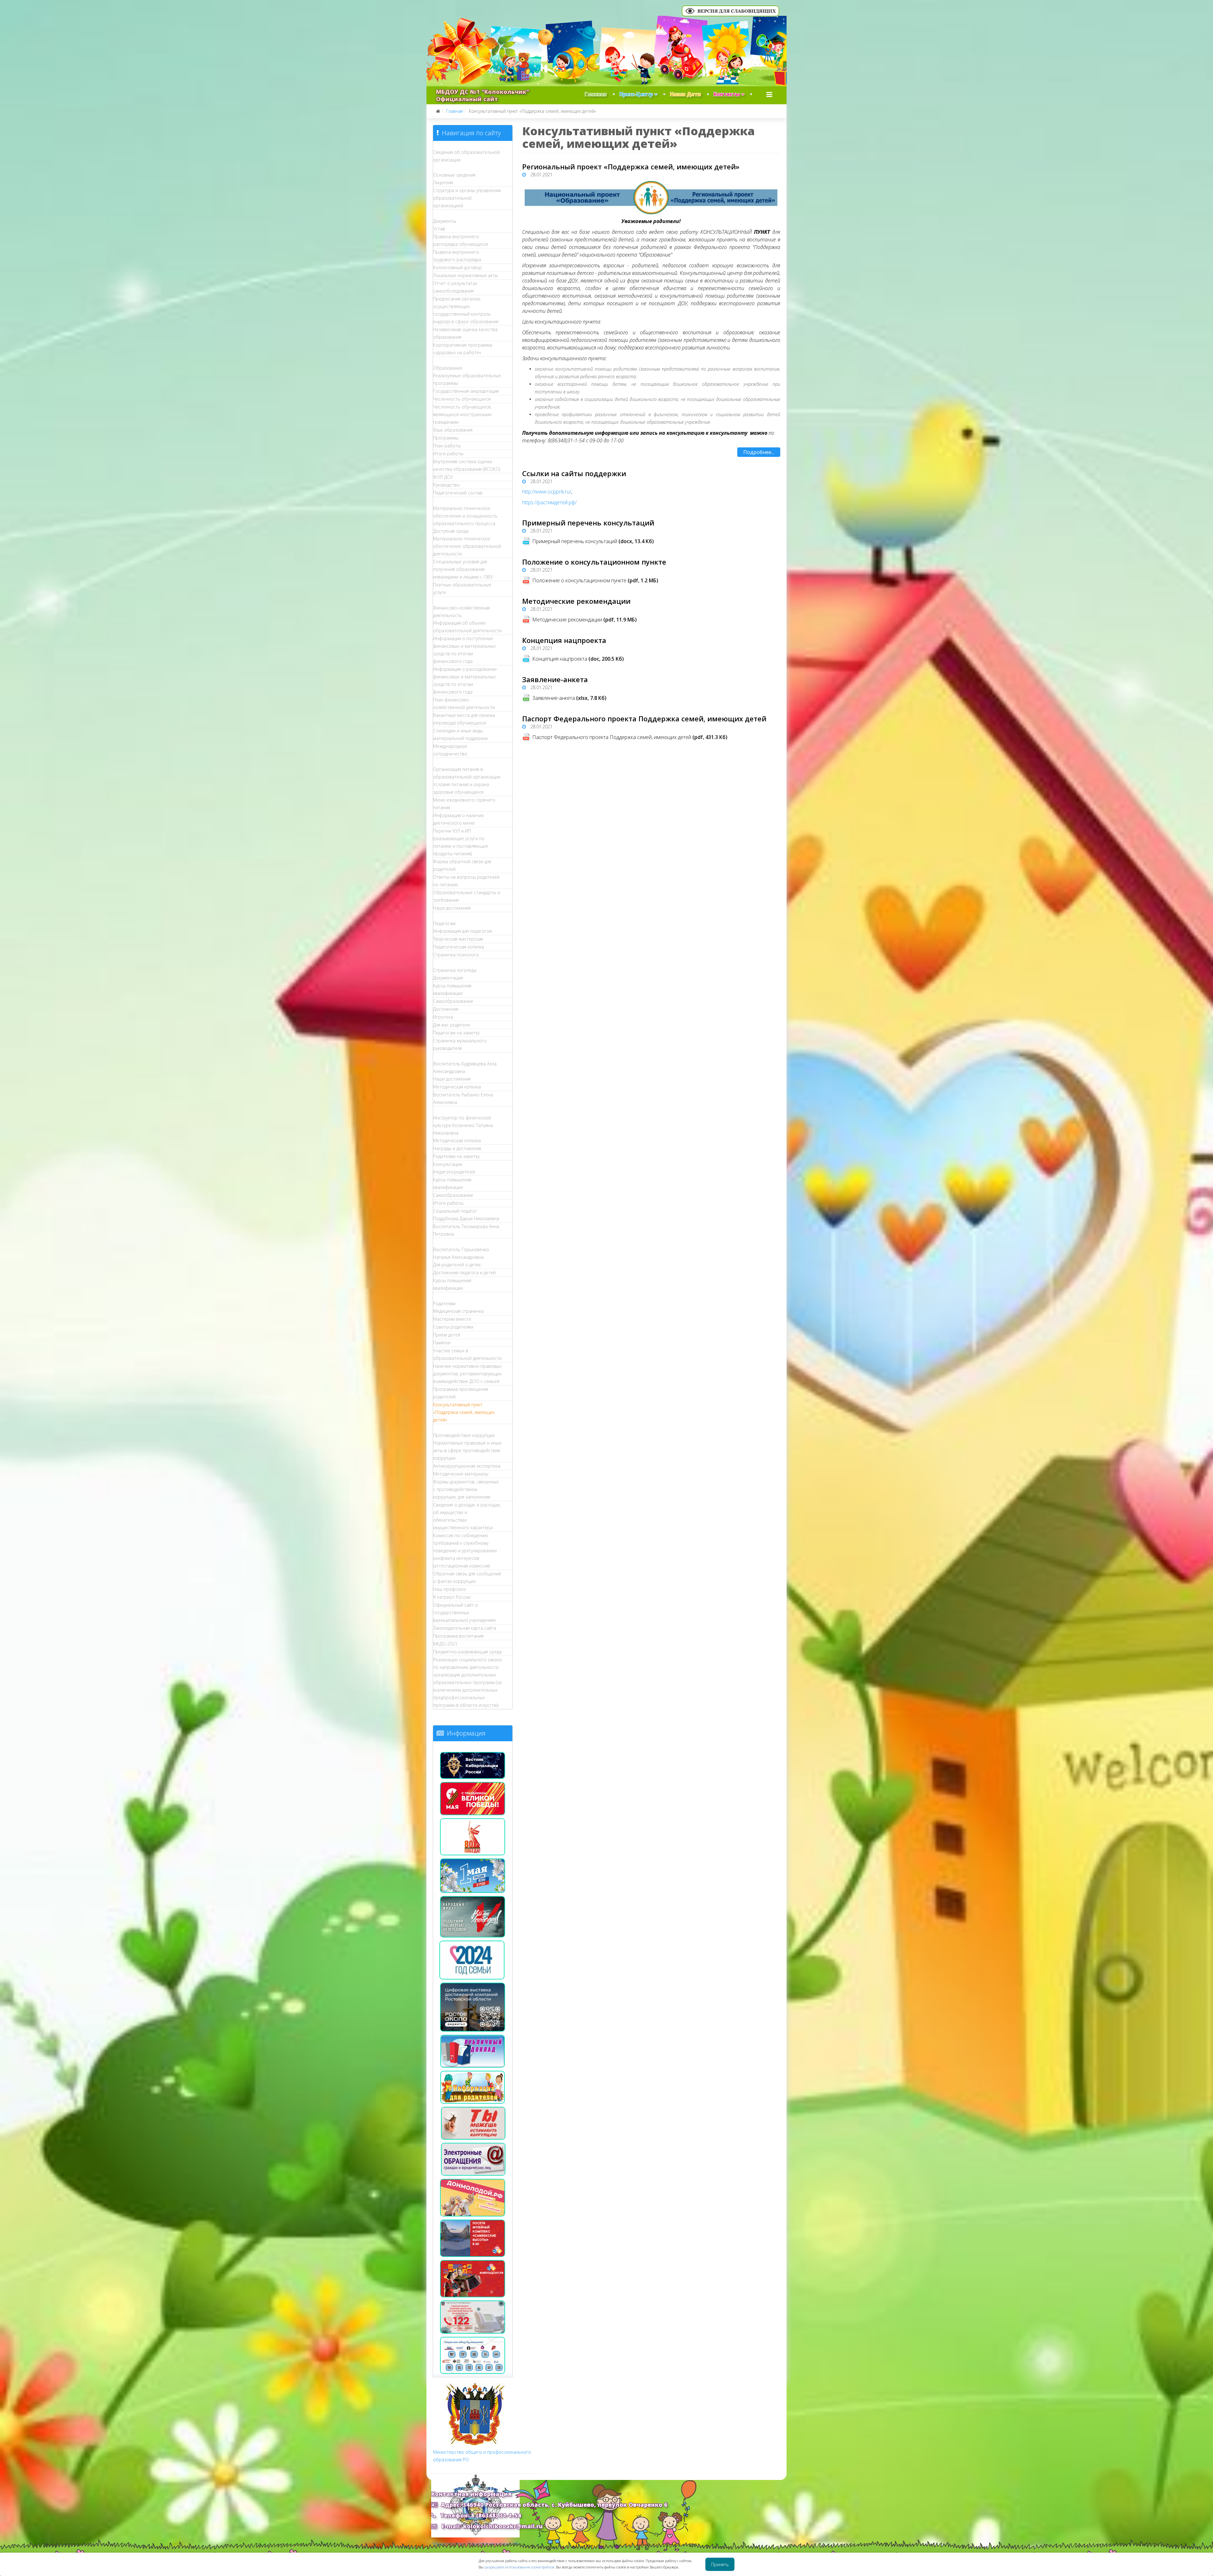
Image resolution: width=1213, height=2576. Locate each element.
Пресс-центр (636, 94)
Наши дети (685, 94)
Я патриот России (452, 1597)
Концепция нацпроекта (564, 640)
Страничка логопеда (455, 970)
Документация (448, 978)
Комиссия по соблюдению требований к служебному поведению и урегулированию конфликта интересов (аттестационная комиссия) (465, 1551)
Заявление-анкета (555, 679)
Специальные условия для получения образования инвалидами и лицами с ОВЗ (463, 569)
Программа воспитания (458, 1636)
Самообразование (453, 1001)
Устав (439, 229)
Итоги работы (448, 454)
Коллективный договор (458, 267)
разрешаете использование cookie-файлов (519, 2567)
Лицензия (443, 182)
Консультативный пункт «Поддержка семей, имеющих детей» (464, 1412)
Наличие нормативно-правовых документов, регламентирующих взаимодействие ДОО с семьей (467, 1374)
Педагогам (444, 923)
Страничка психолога (456, 955)
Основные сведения (454, 175)
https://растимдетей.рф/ (549, 502)
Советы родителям (453, 1327)
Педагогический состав (458, 493)
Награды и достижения (457, 1148)
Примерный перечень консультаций (588, 523)
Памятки (442, 1343)
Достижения (446, 1009)
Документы (445, 221)
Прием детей (447, 1335)
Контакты (727, 94)
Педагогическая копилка (459, 947)
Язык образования (453, 430)
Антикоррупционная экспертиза (467, 1466)
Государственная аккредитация (466, 391)
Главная (596, 94)
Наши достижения (452, 908)
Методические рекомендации (576, 601)
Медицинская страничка (458, 1311)
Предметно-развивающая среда (467, 1652)
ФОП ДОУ (443, 477)
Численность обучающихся (462, 399)
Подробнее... (759, 452)
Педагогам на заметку (456, 1033)
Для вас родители (452, 1025)
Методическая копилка (457, 1087)
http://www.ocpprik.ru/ (547, 492)
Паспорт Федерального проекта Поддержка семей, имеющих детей (644, 718)
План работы (447, 446)
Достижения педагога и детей (464, 1273)
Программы (446, 438)
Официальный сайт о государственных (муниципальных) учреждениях (465, 1612)
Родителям (444, 1303)
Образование (448, 368)
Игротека (443, 1017)
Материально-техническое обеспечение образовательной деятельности (467, 546)
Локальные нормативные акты (465, 275)
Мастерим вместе (452, 1319)
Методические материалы (461, 1474)
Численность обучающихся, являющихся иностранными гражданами (462, 414)
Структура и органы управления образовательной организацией (467, 198)
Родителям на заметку (456, 1156)
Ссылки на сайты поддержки (574, 473)
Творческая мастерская (458, 939)
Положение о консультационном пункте (594, 562)
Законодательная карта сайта (465, 1628)
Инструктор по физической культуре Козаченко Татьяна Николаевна (463, 1125)
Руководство (446, 485)
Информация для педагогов (462, 931)
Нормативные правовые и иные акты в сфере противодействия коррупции (467, 1450)
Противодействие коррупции (464, 1435)
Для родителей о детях (457, 1265)
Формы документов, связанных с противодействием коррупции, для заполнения (466, 1489)
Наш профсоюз (450, 1589)
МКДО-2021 (445, 1644)
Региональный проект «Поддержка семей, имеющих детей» (631, 167)
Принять (720, 2564)
